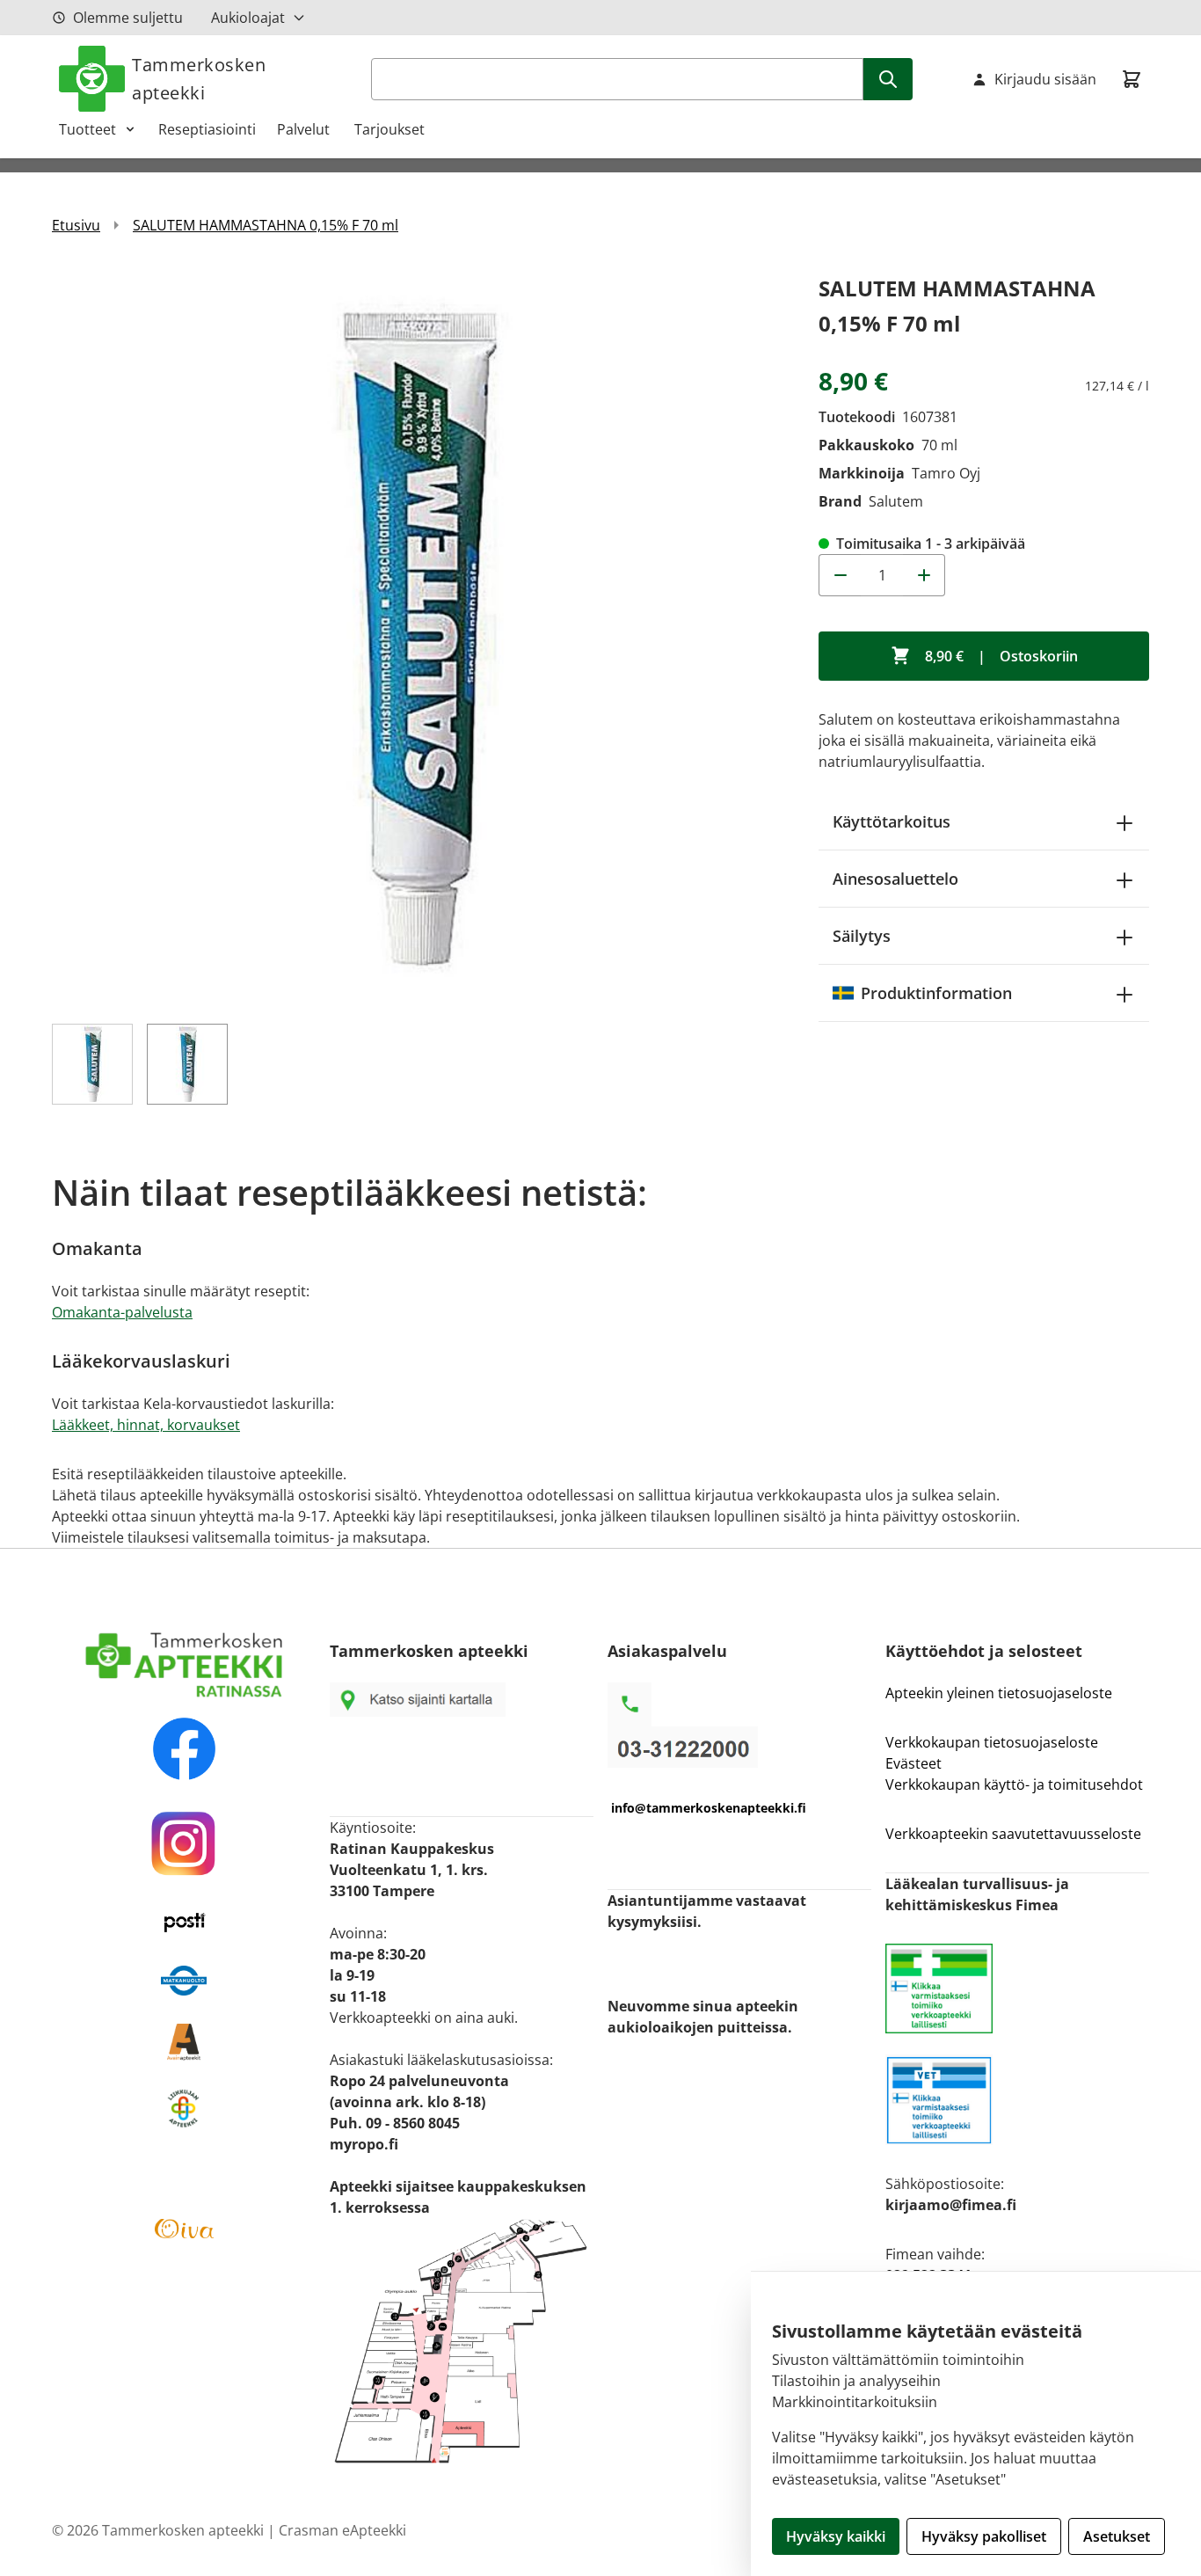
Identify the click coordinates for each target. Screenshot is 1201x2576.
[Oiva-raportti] (184, 2229)
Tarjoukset (389, 129)
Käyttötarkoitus (892, 821)
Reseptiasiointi (207, 129)
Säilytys (862, 936)
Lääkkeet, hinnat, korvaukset (146, 1425)
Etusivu (76, 225)
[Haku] (888, 79)
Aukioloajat (248, 18)
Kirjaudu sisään (1045, 79)
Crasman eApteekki (342, 2530)
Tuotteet (87, 129)
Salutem (896, 501)
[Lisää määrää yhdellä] (924, 575)
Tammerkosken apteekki (199, 79)
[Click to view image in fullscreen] (418, 637)
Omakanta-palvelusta (122, 1312)
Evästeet (913, 1763)
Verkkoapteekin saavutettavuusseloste (1013, 1834)
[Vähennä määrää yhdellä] (840, 575)
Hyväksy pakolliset (984, 2536)
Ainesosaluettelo (895, 879)
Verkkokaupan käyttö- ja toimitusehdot (1016, 1784)
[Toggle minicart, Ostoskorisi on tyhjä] (1132, 79)
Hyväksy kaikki (836, 2536)
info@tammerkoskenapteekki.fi (709, 1808)
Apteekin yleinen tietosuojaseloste (999, 1693)
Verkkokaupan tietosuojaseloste (992, 1742)
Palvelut (305, 129)
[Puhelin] (739, 1747)
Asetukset (1117, 2536)
